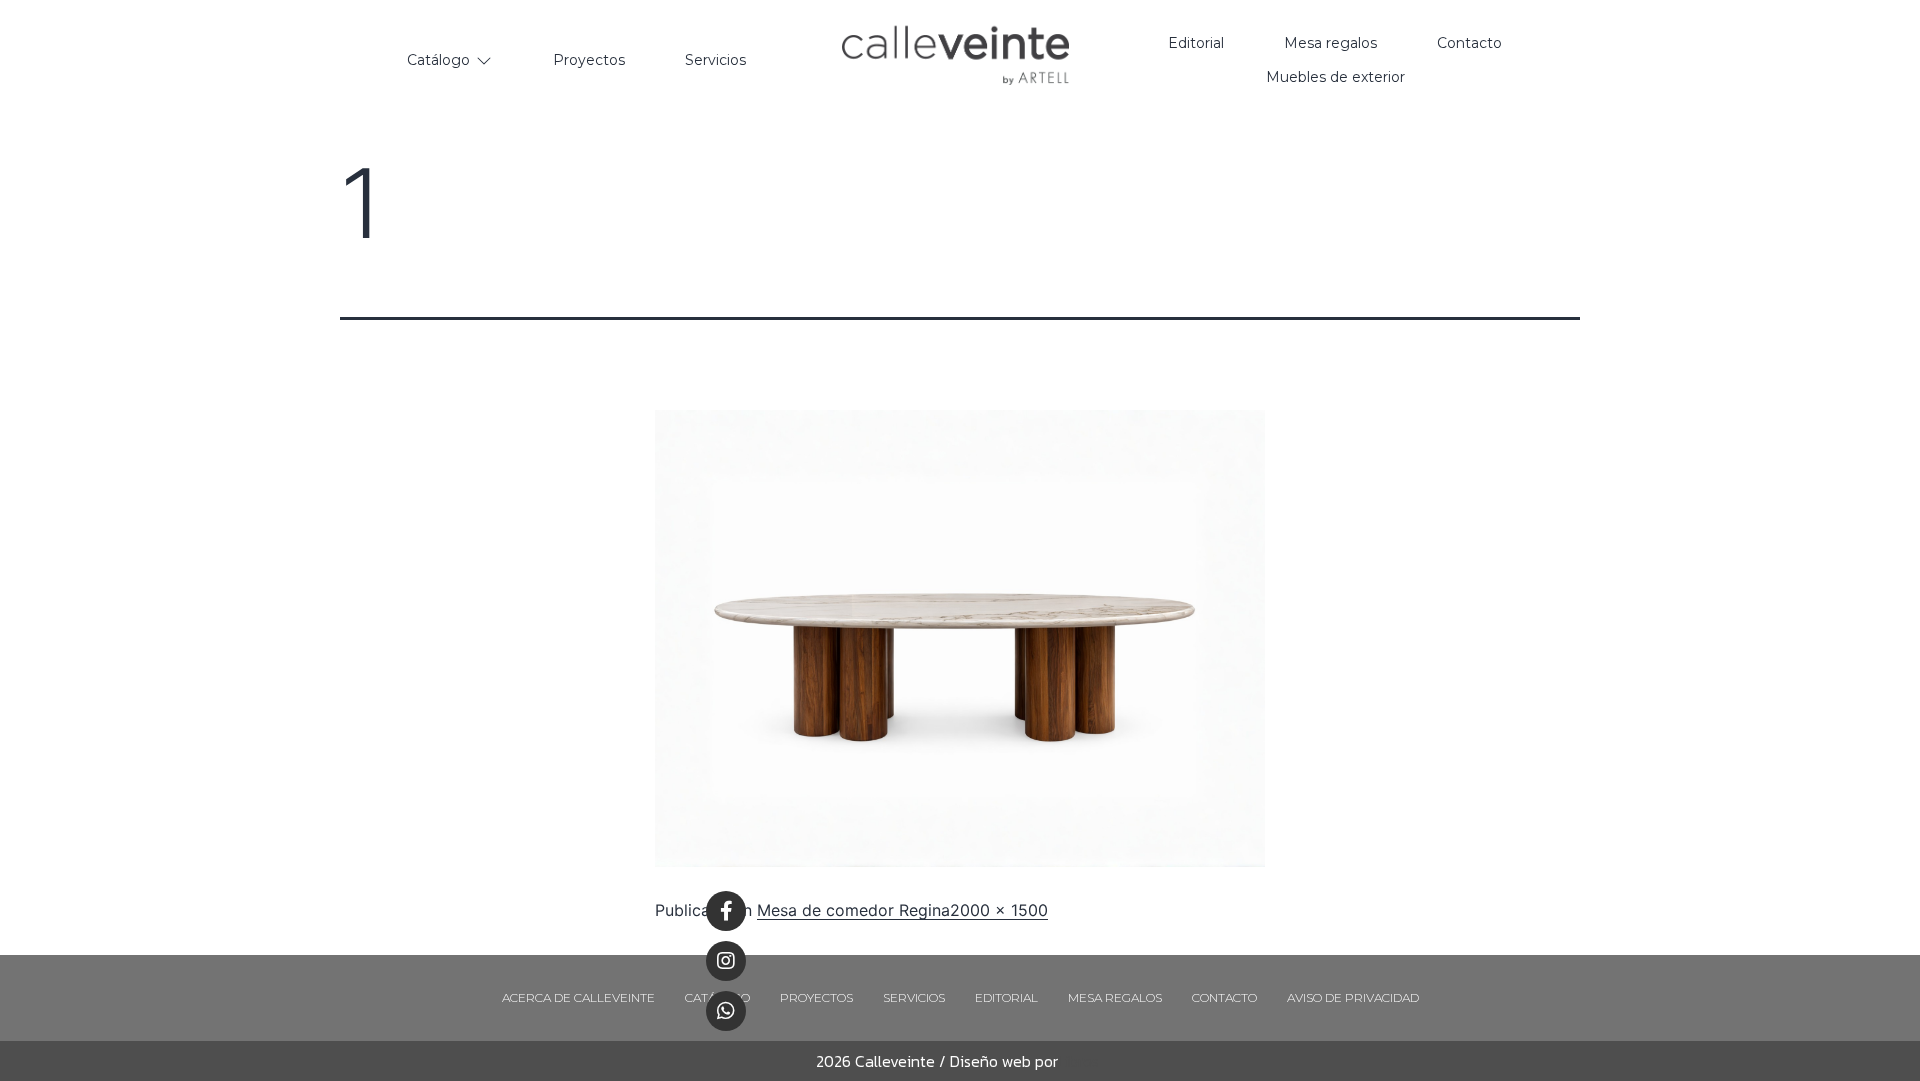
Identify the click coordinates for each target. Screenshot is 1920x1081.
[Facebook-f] (726, 911)
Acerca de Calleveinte (578, 997)
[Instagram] (726, 961)
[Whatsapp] (726, 1011)
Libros (1078, 1061)
